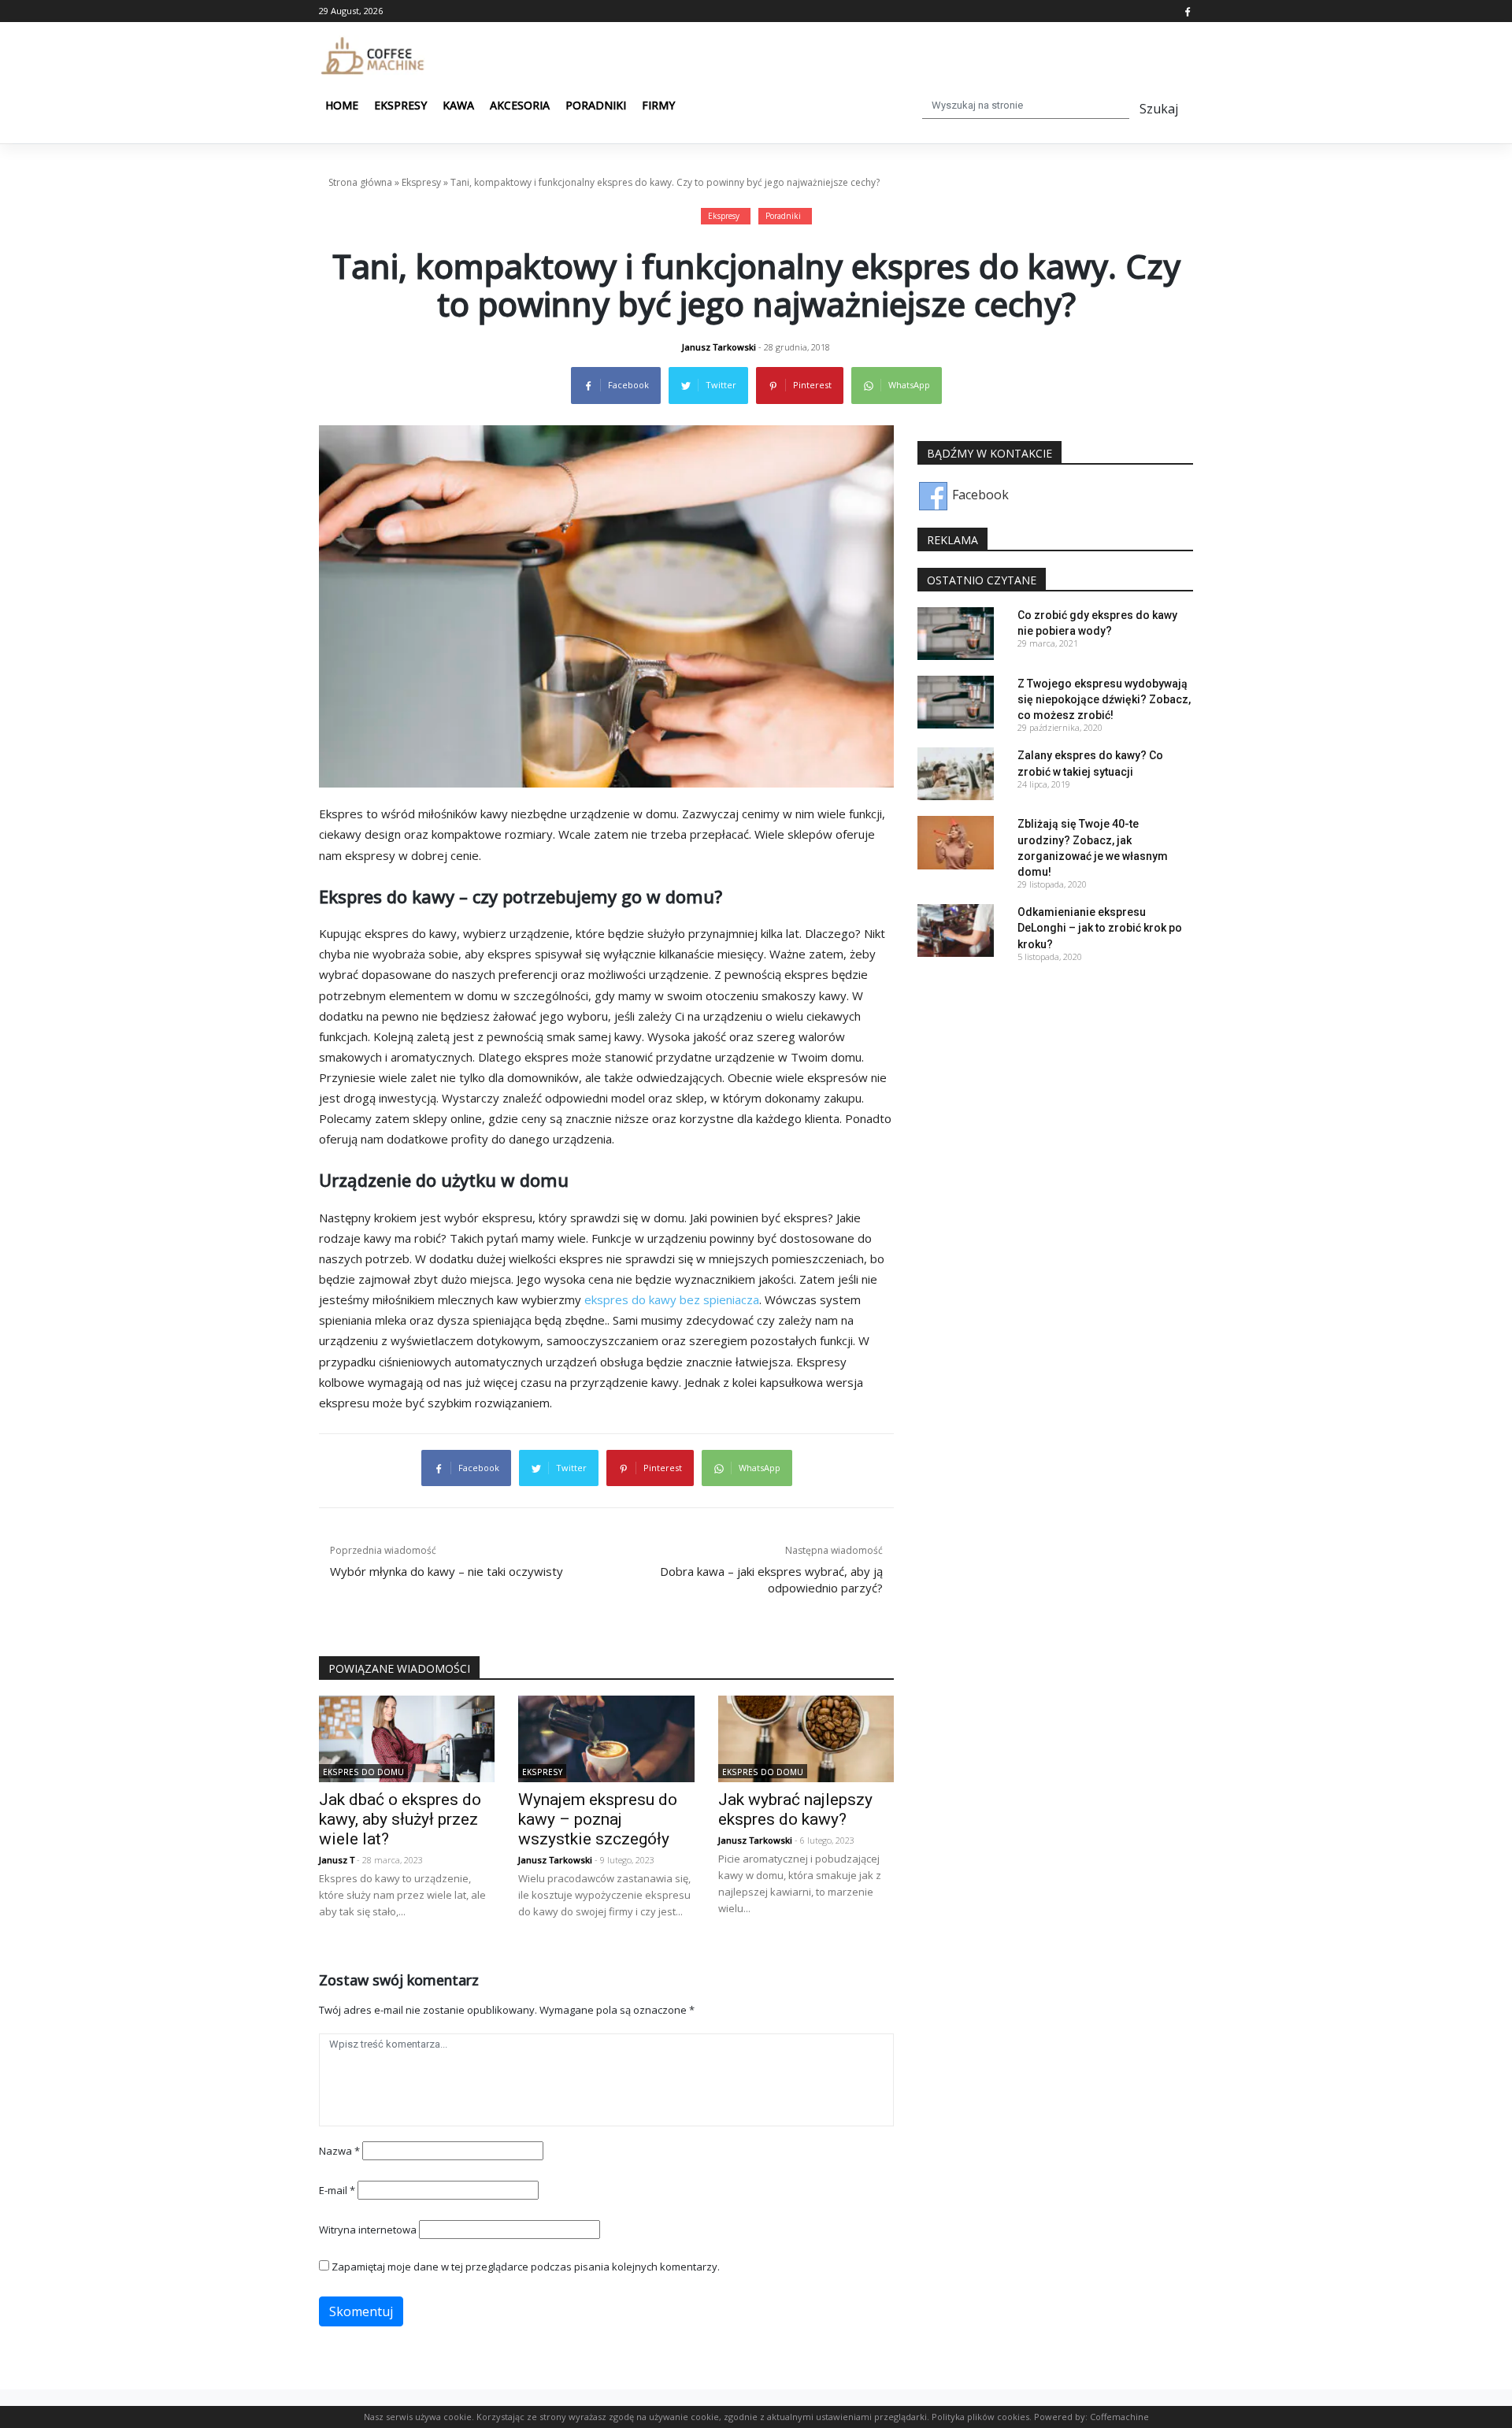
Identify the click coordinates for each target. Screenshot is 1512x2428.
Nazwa (339, 2151)
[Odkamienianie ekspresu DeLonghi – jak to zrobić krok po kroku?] (956, 929)
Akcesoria (520, 105)
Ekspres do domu (363, 1772)
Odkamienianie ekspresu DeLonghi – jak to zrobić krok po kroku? (1100, 928)
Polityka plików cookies (980, 2417)
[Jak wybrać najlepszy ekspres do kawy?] (806, 1737)
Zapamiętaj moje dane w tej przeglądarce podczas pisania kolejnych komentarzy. (526, 2267)
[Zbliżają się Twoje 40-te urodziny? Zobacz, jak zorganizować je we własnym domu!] (956, 841)
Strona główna (360, 182)
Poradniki (596, 105)
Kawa (458, 105)
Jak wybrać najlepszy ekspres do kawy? (795, 1809)
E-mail (337, 2190)
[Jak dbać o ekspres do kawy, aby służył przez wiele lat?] (407, 1737)
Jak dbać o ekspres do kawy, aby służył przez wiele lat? (400, 1819)
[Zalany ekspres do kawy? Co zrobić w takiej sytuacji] (956, 773)
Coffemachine (1119, 2417)
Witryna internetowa (368, 2230)
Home (342, 105)
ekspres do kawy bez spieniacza (672, 1299)
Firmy (658, 105)
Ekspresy (400, 105)
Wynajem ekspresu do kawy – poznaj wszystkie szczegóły (598, 1819)
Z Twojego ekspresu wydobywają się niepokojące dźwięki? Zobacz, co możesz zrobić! (1104, 699)
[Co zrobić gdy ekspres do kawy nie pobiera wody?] (956, 632)
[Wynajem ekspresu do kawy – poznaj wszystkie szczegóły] (606, 1737)
